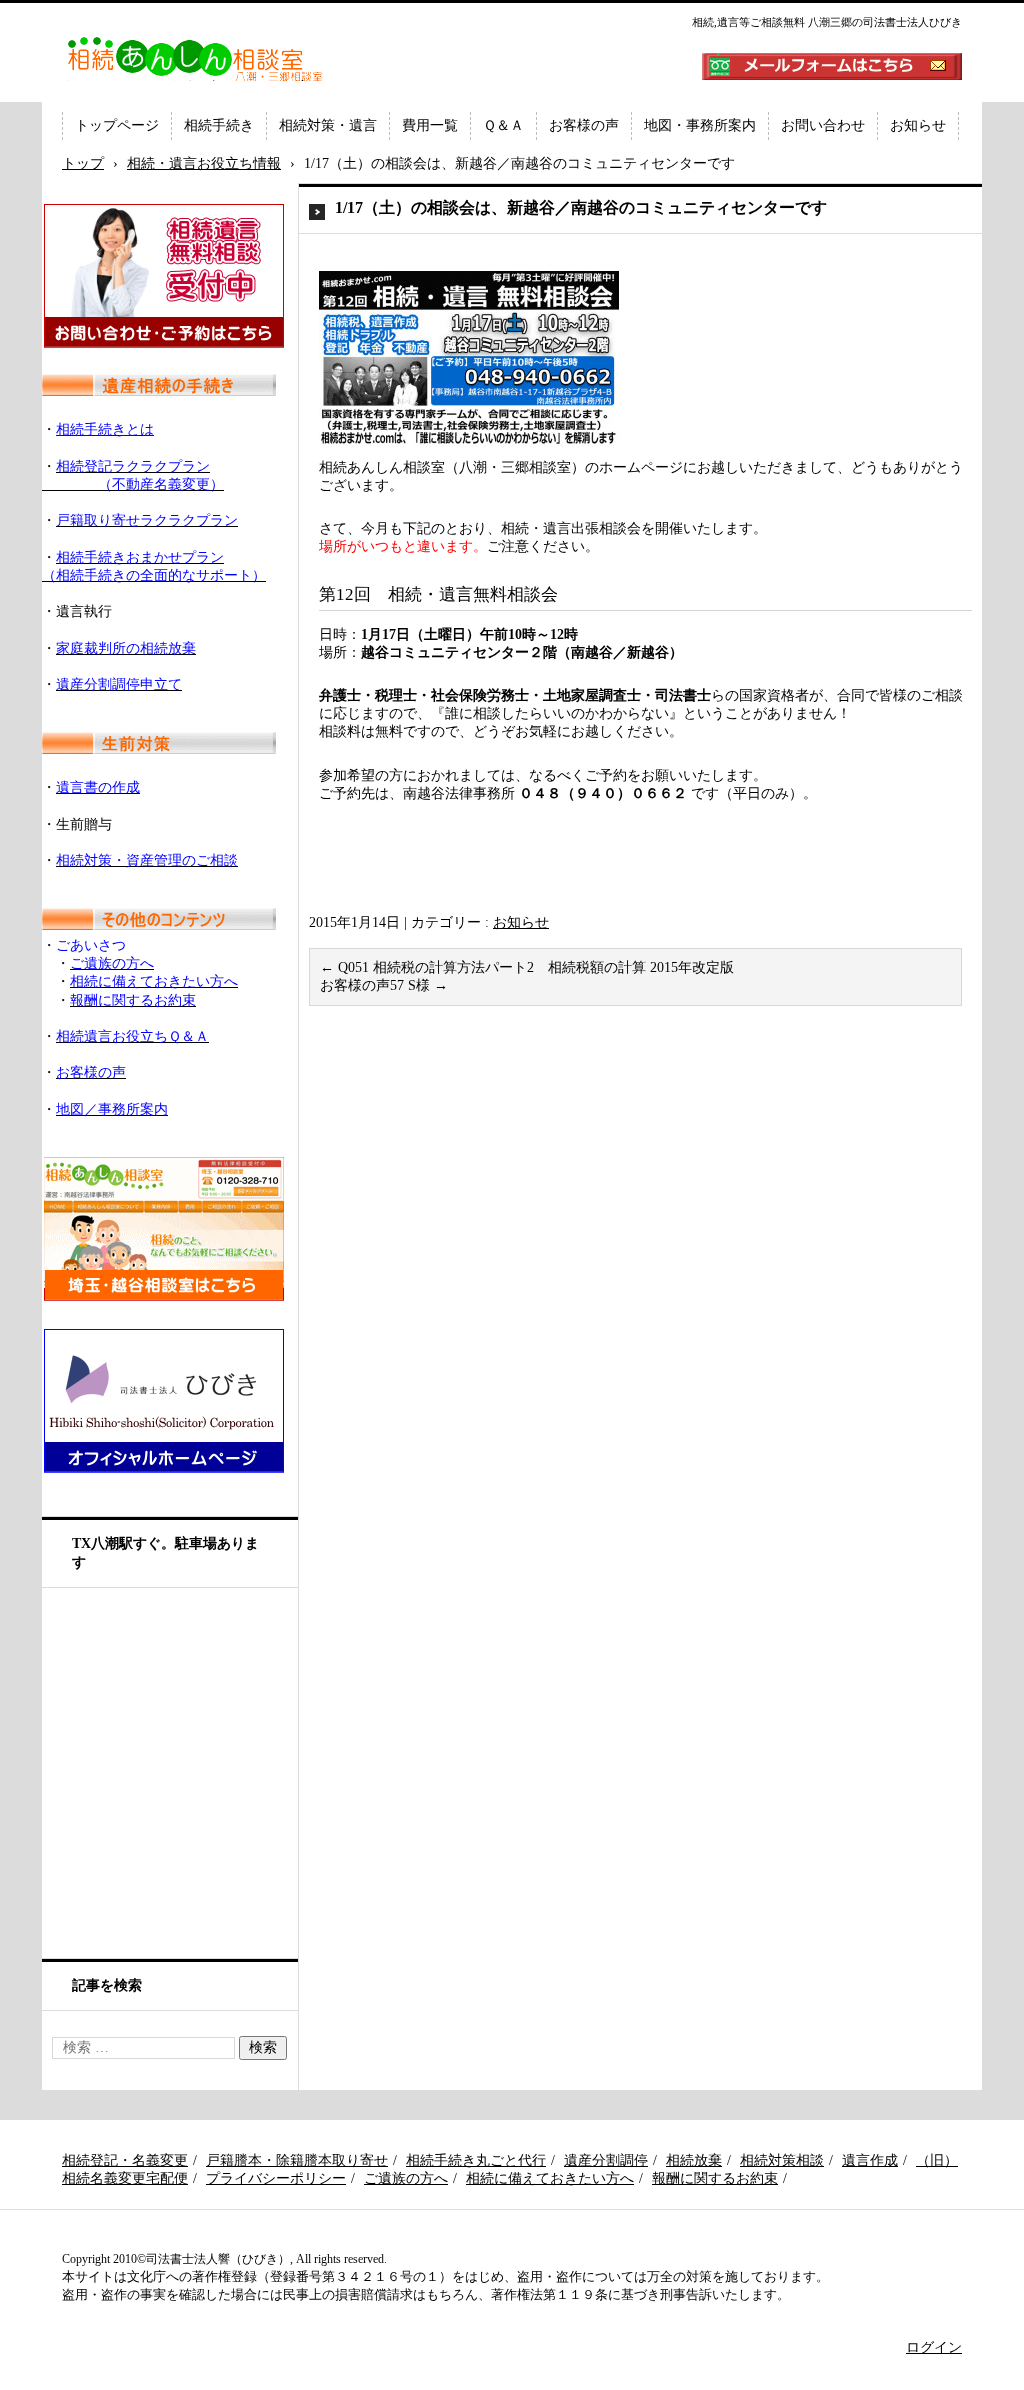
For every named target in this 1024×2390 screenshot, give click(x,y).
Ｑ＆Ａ (503, 125)
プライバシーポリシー (276, 2178)
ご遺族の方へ (406, 2178)
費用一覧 (430, 125)
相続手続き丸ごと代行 (476, 2160)
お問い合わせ (823, 125)
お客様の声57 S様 (384, 985)
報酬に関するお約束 (715, 2178)
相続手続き (219, 125)
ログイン (934, 2347)
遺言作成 (870, 2160)
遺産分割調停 (606, 2160)
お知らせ (918, 125)
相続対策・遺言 (328, 125)
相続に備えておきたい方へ (550, 2178)
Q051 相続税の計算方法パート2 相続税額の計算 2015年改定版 (527, 967)
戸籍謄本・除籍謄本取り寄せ (297, 2160)
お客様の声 (584, 125)
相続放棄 (694, 2160)
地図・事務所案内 (700, 125)
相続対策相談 (782, 2160)
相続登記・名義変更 (125, 2160)
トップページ (117, 125)
